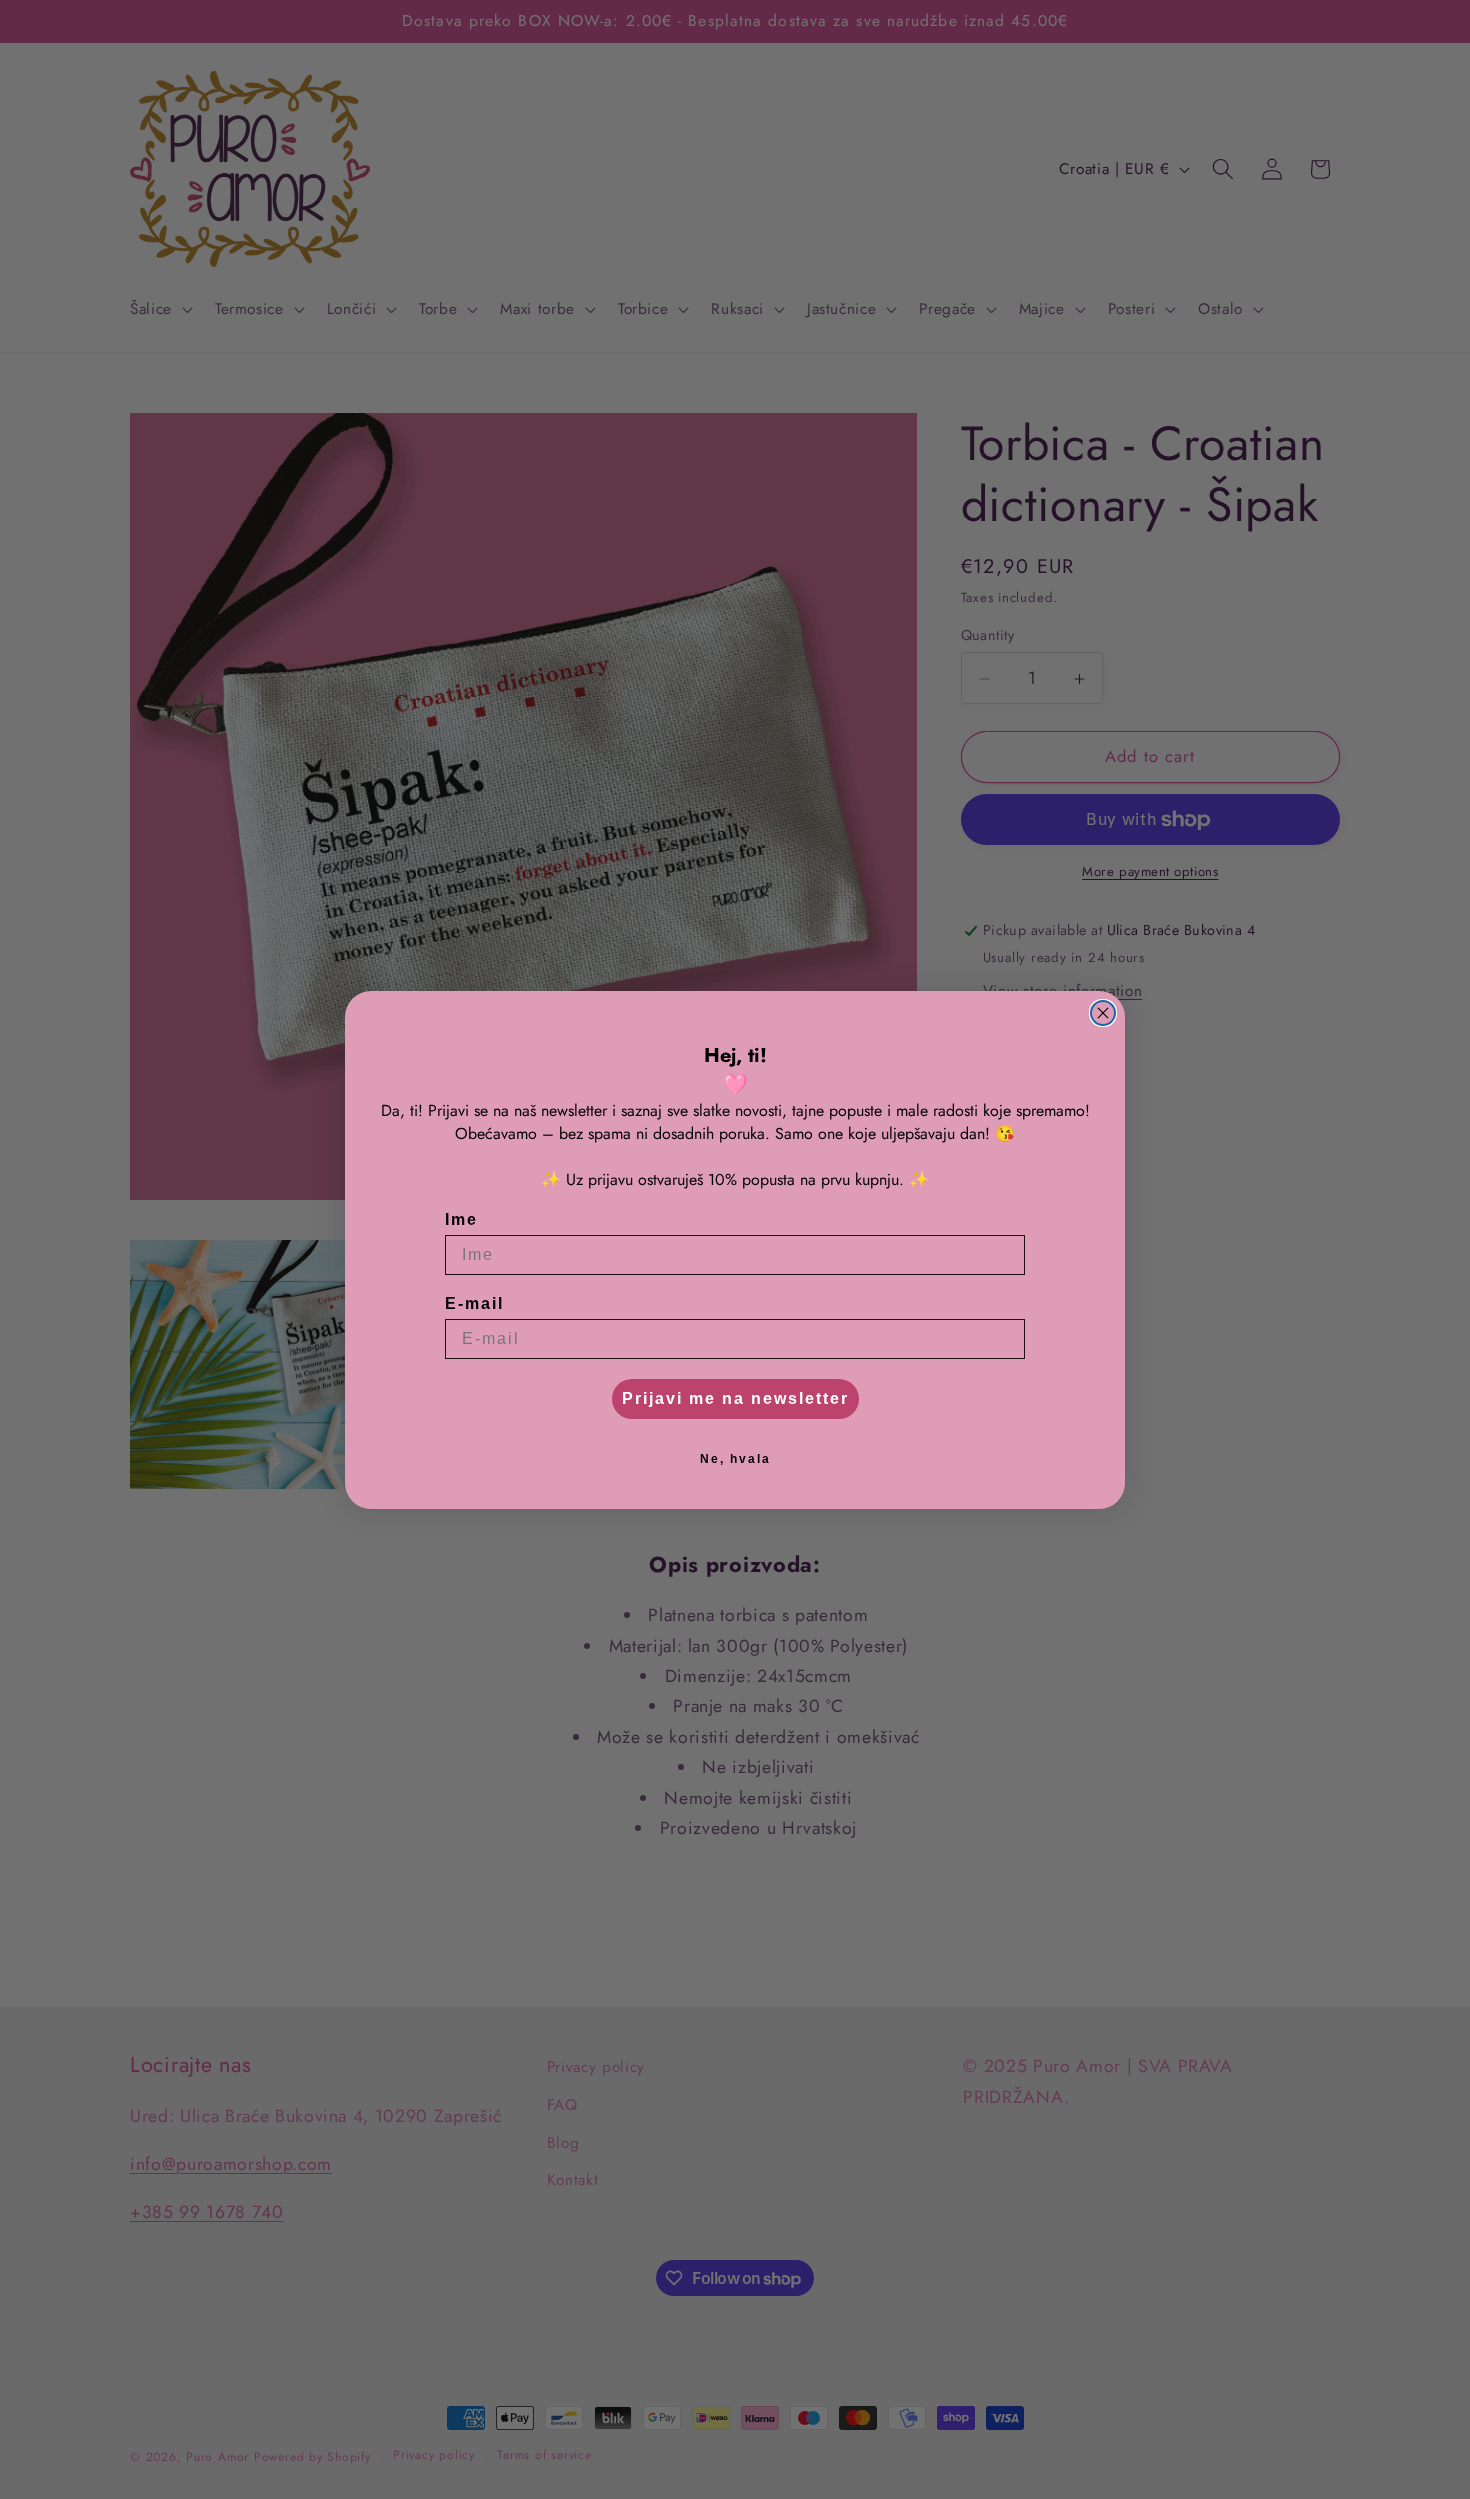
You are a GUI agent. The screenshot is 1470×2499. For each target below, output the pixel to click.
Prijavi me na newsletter (735, 1398)
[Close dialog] (1103, 1013)
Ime (461, 1219)
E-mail (474, 1303)
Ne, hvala (735, 1459)
